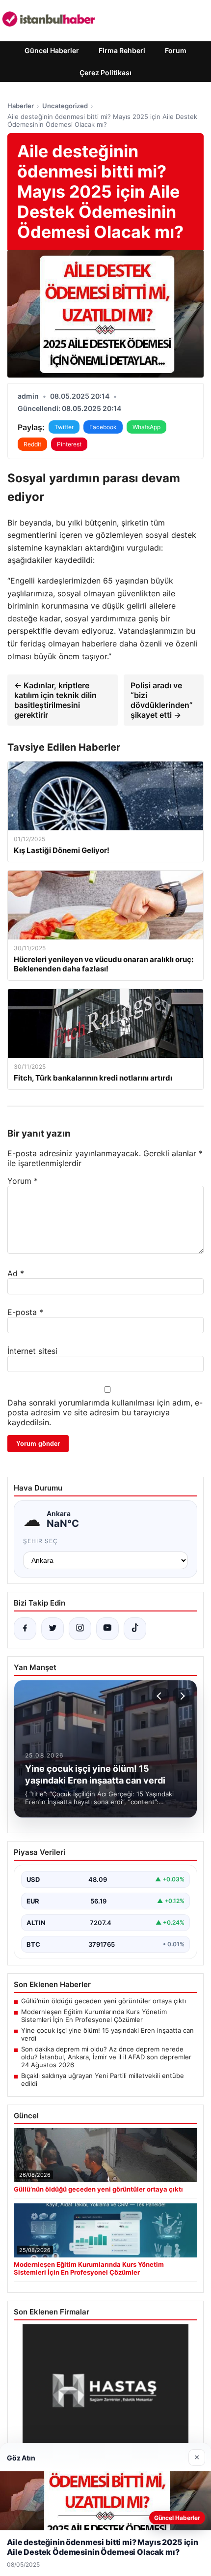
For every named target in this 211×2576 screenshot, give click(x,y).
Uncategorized (65, 106)
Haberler (21, 106)
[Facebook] (25, 1629)
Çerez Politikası (105, 73)
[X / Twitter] (53, 1629)
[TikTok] (135, 1629)
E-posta (25, 1312)
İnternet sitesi (32, 1351)
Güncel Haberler (52, 50)
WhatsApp (146, 427)
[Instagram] (80, 1629)
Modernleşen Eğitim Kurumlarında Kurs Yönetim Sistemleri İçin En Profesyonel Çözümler (94, 2016)
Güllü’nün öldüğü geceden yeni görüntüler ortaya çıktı (104, 2001)
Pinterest (69, 444)
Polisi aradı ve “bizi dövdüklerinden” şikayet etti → (162, 700)
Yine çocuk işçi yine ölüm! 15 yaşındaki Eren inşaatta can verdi (107, 2034)
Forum (176, 50)
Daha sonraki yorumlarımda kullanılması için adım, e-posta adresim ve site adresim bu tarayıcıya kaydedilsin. (105, 1412)
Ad (16, 1273)
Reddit (32, 444)
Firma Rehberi (122, 50)
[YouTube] (107, 1629)
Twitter (64, 427)
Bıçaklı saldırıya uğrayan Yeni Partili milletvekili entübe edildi (103, 2079)
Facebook (103, 427)
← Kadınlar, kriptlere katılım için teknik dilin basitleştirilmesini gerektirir (55, 700)
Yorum (23, 1181)
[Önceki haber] (160, 1696)
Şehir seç (40, 1541)
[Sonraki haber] (181, 1696)
